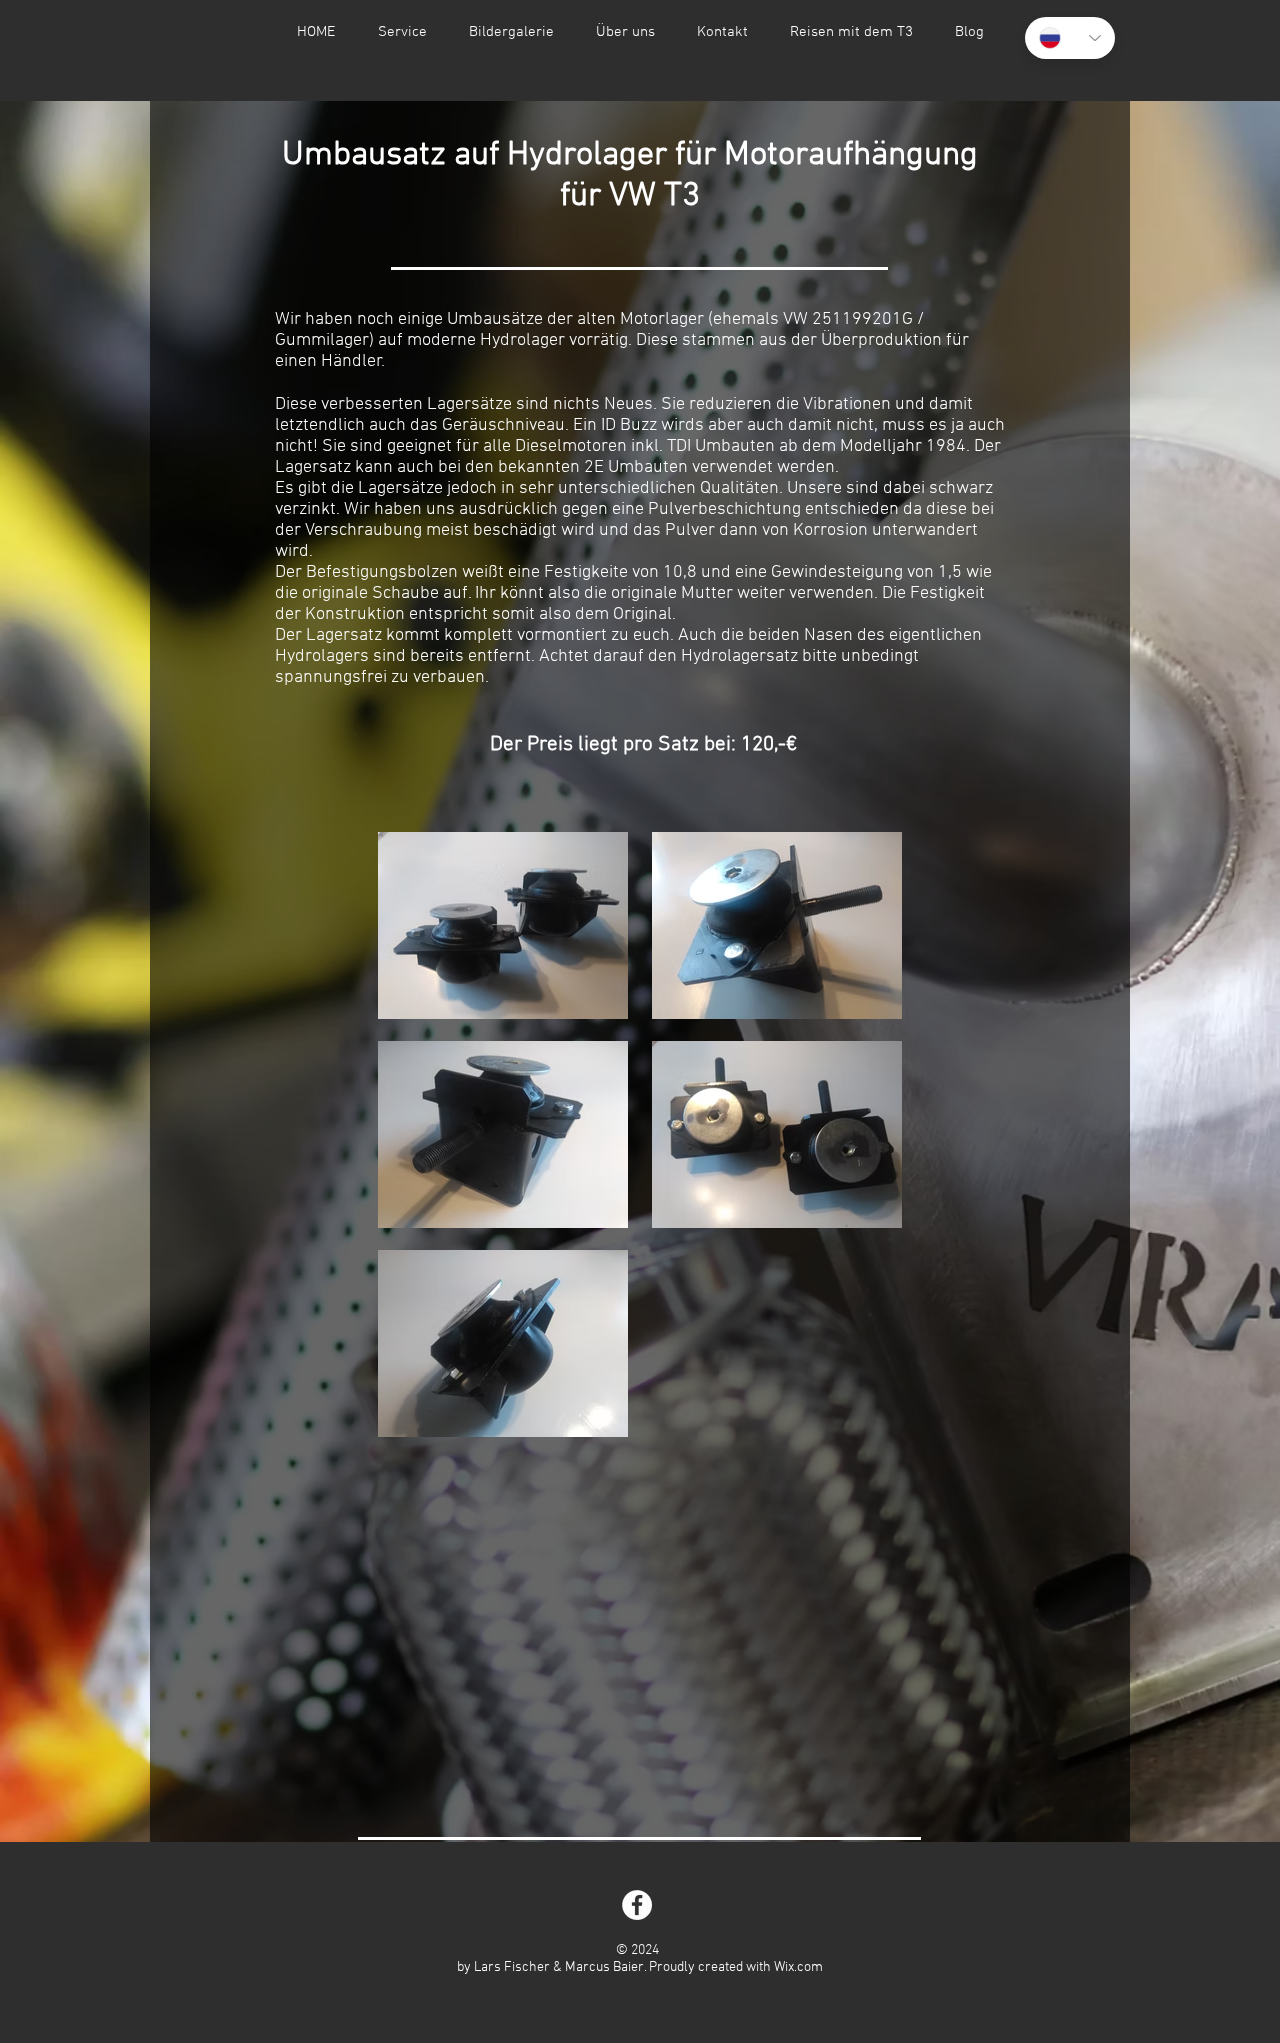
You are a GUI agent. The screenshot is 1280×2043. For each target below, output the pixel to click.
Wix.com (798, 1967)
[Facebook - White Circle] (637, 1905)
